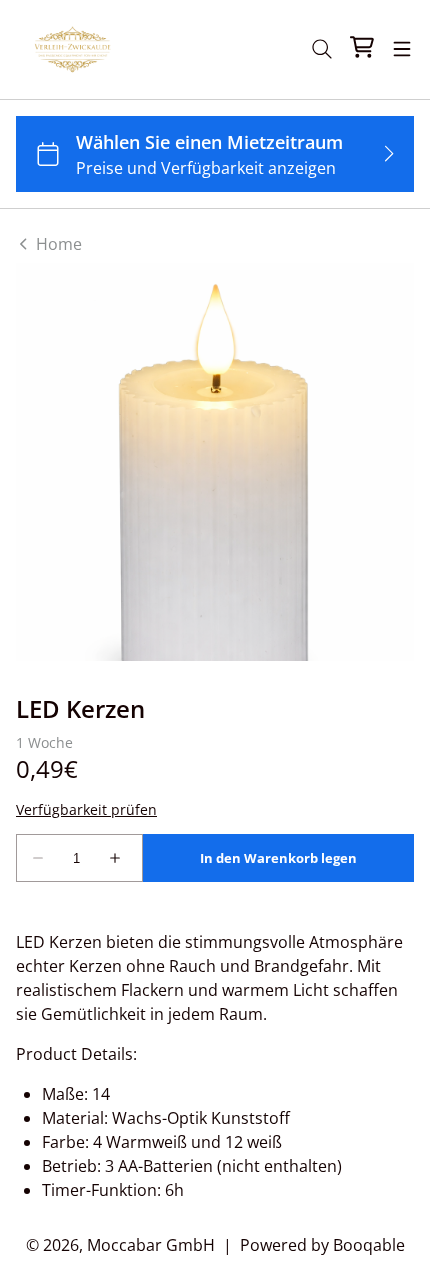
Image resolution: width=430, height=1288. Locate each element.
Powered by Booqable (322, 1245)
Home (57, 244)
